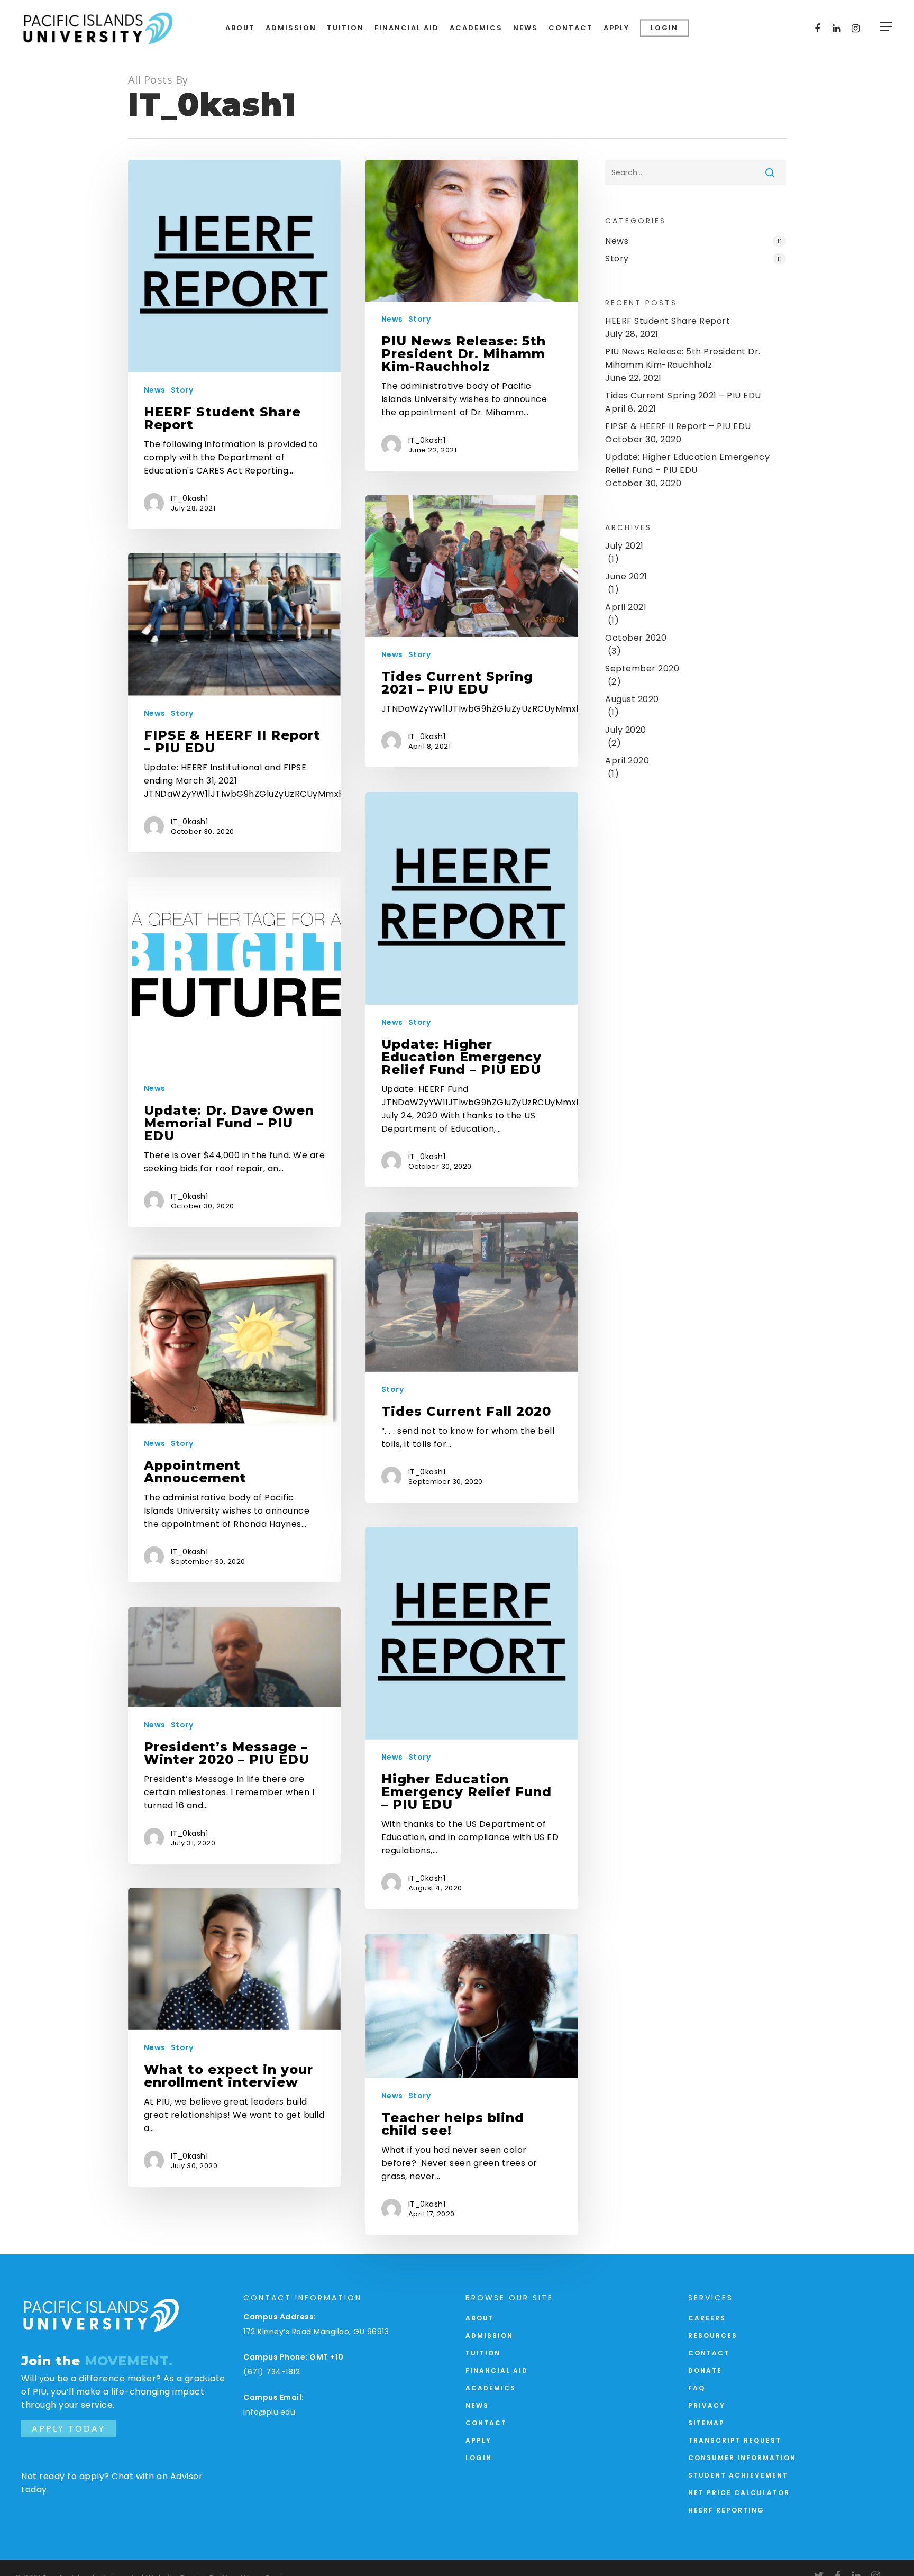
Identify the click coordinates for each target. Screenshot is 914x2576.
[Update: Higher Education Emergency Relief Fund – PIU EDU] (472, 990)
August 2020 (632, 699)
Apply (478, 2440)
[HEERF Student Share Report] (235, 344)
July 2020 (626, 730)
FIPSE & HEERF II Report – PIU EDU (678, 426)
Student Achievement (738, 2475)
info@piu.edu (269, 2412)
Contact (486, 2423)
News (155, 390)
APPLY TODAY (68, 2429)
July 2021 (624, 546)
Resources (713, 2336)
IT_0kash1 (190, 498)
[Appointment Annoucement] (235, 1417)
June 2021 (626, 576)
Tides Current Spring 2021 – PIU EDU (683, 395)
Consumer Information (742, 2458)
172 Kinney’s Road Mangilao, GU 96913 (316, 2332)
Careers (707, 2318)
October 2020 (636, 638)
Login (479, 2458)
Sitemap (706, 2423)
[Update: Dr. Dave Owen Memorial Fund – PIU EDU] (235, 1052)
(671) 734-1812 (272, 2372)
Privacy (707, 2405)
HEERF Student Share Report (668, 321)
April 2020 (627, 761)
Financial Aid (497, 2370)
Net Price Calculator (739, 2493)
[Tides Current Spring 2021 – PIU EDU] (472, 631)
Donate (705, 2370)
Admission (489, 2336)
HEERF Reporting (726, 2510)
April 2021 (626, 607)
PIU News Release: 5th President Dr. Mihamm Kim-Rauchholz (683, 358)
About (480, 2318)
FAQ (697, 2388)
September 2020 (642, 668)
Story (182, 390)
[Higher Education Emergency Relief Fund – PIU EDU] (472, 1718)
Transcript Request (735, 2440)
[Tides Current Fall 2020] (472, 1357)
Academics (491, 2388)
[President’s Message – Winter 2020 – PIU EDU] (235, 1736)
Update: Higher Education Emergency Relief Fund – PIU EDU (687, 463)
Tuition (483, 2353)
